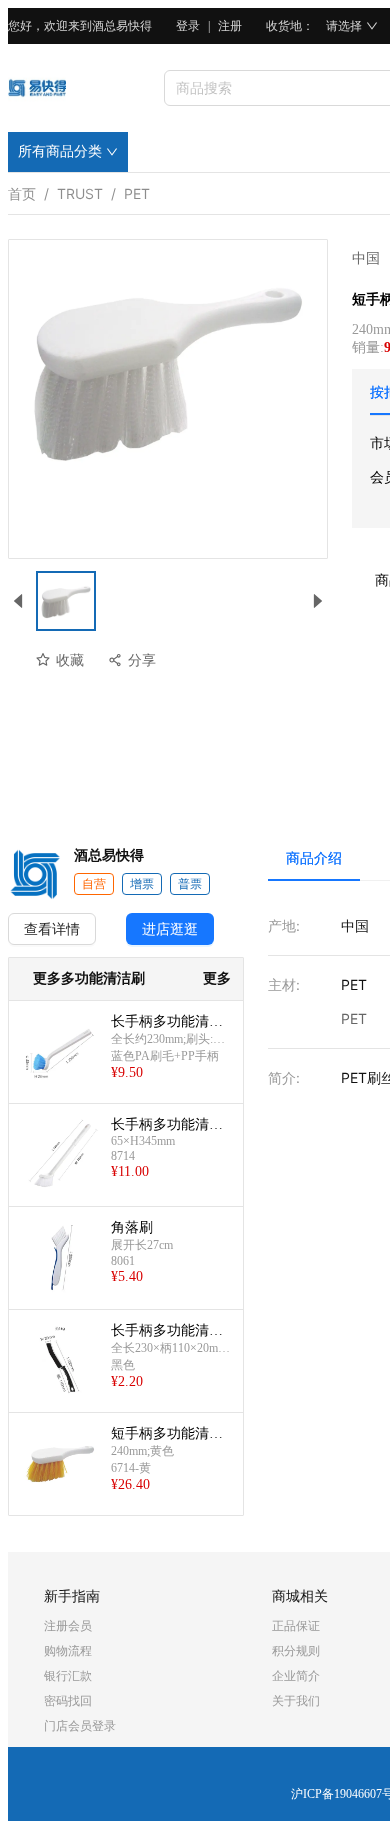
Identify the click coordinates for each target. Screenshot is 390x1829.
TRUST (80, 190)
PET (137, 190)
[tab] (314, 858)
